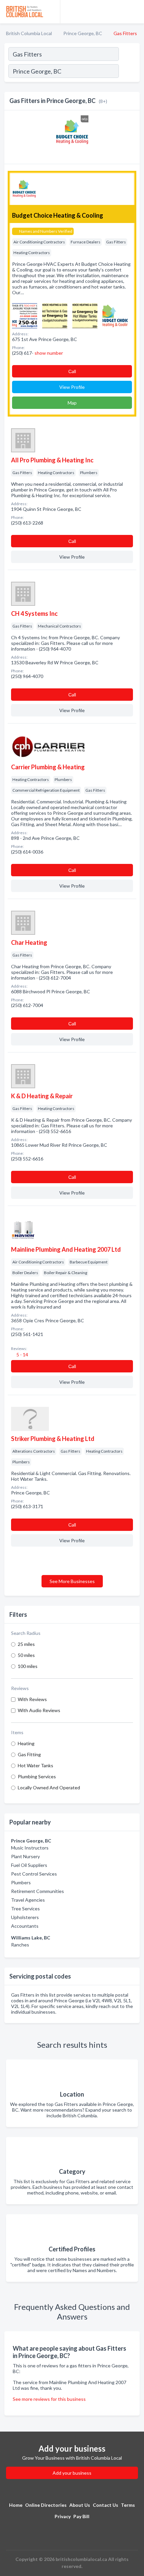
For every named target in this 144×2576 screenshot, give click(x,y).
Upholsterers (25, 1917)
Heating (26, 1743)
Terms (128, 2505)
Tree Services (25, 1909)
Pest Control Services (34, 1874)
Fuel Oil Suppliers (29, 1865)
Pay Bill (81, 2516)
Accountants (25, 1926)
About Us (80, 2505)
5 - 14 (22, 1355)
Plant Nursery (25, 1856)
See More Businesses (72, 1581)
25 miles (26, 1644)
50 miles (26, 1655)
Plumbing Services (37, 1776)
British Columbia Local (29, 33)
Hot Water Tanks (35, 1765)
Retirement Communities (38, 1891)
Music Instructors (30, 1848)
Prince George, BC (83, 33)
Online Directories (46, 2505)
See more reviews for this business (49, 2399)
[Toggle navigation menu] (135, 12)
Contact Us (105, 2505)
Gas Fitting (29, 1754)
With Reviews (32, 1699)
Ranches (20, 1945)
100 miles (28, 1666)
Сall (72, 371)
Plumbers (21, 1882)
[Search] (129, 72)
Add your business (72, 2473)
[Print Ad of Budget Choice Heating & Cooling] (25, 315)
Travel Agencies (28, 1900)
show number (49, 353)
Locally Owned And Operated (49, 1787)
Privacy (63, 2516)
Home (16, 2505)
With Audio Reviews (39, 1710)
